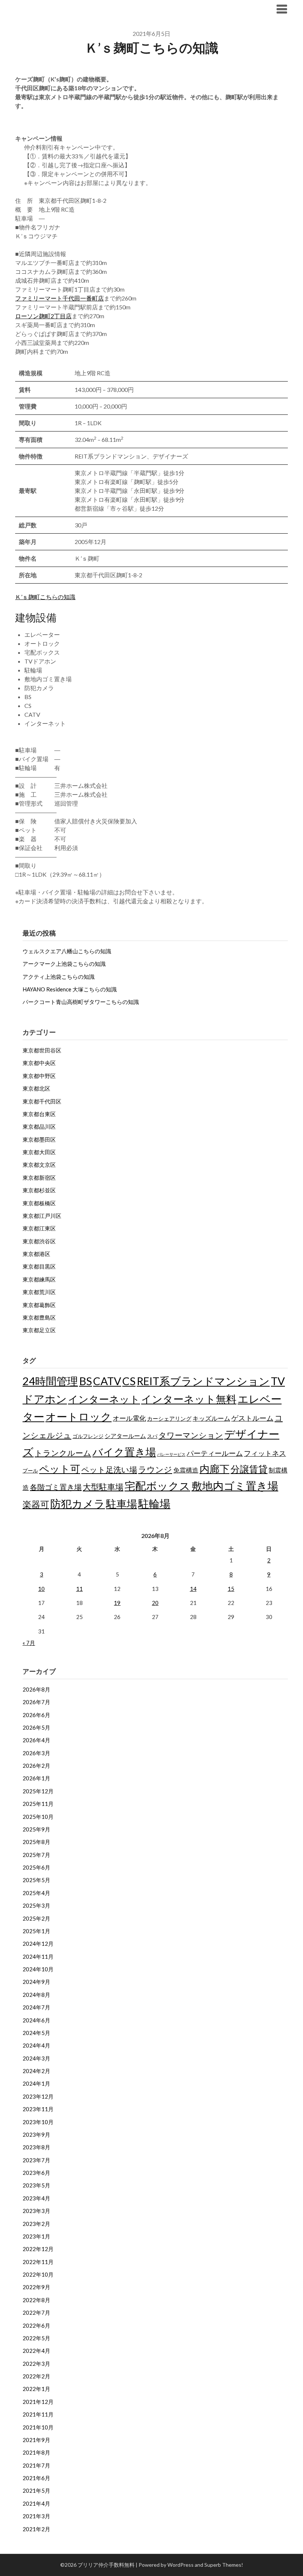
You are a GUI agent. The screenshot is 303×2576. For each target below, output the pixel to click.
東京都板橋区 (39, 1203)
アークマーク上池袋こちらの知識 (64, 964)
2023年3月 (36, 2211)
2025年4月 (36, 1893)
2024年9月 (36, 1982)
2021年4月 (36, 2503)
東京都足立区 (39, 1330)
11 (79, 1589)
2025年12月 (38, 1791)
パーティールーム (215, 1453)
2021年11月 (38, 2414)
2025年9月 (36, 1829)
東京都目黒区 (39, 1266)
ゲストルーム (252, 1418)
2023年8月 (36, 2147)
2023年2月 (36, 2224)
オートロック (79, 1416)
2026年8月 (36, 1689)
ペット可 (60, 1469)
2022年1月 (36, 2389)
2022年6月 (36, 2325)
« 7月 (29, 1643)
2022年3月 (36, 2364)
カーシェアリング (169, 1419)
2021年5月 (36, 2491)
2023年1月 (36, 2236)
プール (30, 1470)
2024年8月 (36, 1995)
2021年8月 (36, 2452)
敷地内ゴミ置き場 (235, 1486)
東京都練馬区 (39, 1279)
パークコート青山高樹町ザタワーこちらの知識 (81, 1002)
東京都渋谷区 (39, 1241)
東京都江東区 (39, 1228)
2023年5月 (36, 2185)
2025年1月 (36, 1931)
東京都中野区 (39, 1076)
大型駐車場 (103, 1487)
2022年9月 (36, 2287)
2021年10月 (38, 2427)
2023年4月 (36, 2198)
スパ (152, 1436)
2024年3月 (36, 2058)
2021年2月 (36, 2529)
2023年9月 (36, 2135)
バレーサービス (171, 1454)
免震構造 (186, 1470)
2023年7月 (36, 2160)
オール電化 (129, 1418)
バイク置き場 (124, 1452)
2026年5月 (36, 1727)
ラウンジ (155, 1469)
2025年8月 (36, 1842)
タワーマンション (191, 1435)
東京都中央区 (39, 1063)
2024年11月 (38, 1957)
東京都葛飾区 (39, 1305)
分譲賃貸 (249, 1469)
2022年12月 (38, 2249)
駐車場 (122, 1504)
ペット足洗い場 (109, 1470)
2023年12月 (38, 2096)
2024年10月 (38, 1969)
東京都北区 (36, 1088)
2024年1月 (36, 2083)
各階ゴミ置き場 (56, 1487)
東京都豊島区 (39, 1317)
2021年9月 (36, 2440)
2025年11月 (38, 1804)
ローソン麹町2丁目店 (43, 316)
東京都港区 (36, 1254)
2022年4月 (36, 2351)
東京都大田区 (39, 1152)
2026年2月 (36, 1766)
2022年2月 (36, 2376)
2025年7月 (36, 1855)
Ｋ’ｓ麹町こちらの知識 (45, 597)
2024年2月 (36, 2071)
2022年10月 (38, 2274)
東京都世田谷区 (42, 1050)
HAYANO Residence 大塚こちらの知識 (70, 989)
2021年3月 (36, 2516)
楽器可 (36, 1504)
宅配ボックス (157, 1486)
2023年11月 (38, 2109)
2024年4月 (36, 2045)
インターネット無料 (189, 1399)
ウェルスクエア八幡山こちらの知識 (67, 951)
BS (86, 1381)
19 (117, 1603)
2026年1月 (36, 1778)
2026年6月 (36, 1715)
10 (41, 1589)
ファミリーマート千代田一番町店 (59, 298)
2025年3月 (36, 1905)
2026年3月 (36, 1753)
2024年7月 (36, 2007)
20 (155, 1603)
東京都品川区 (39, 1126)
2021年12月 (38, 2402)
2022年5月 (36, 2338)
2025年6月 (36, 1867)
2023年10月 (38, 2122)
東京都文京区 (39, 1165)
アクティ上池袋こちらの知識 (59, 977)
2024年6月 (36, 2020)
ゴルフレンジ (88, 1436)
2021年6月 (36, 2478)
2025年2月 (36, 1918)
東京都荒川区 (39, 1292)
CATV (107, 1381)
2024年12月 (38, 1944)
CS (129, 1381)
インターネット (104, 1399)
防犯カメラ (78, 1503)
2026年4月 (36, 1740)
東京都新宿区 (39, 1178)
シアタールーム (125, 1436)
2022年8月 (36, 2300)
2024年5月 (36, 2033)
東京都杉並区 (39, 1190)
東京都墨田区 (39, 1139)
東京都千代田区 (42, 1101)
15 (231, 1589)
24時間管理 (50, 1381)
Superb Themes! (224, 2565)
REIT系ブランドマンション (203, 1381)
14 (193, 1589)
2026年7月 (36, 1702)
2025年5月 (36, 1880)
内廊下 (215, 1469)
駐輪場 (154, 1503)
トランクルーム (63, 1453)
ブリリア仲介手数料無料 (61, 9)
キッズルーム (211, 1418)
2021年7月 (36, 2465)
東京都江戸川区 (42, 1216)
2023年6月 (36, 2173)
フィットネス (265, 1453)
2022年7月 (36, 2313)
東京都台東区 (39, 1114)
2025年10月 (38, 1817)
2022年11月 (38, 2262)
